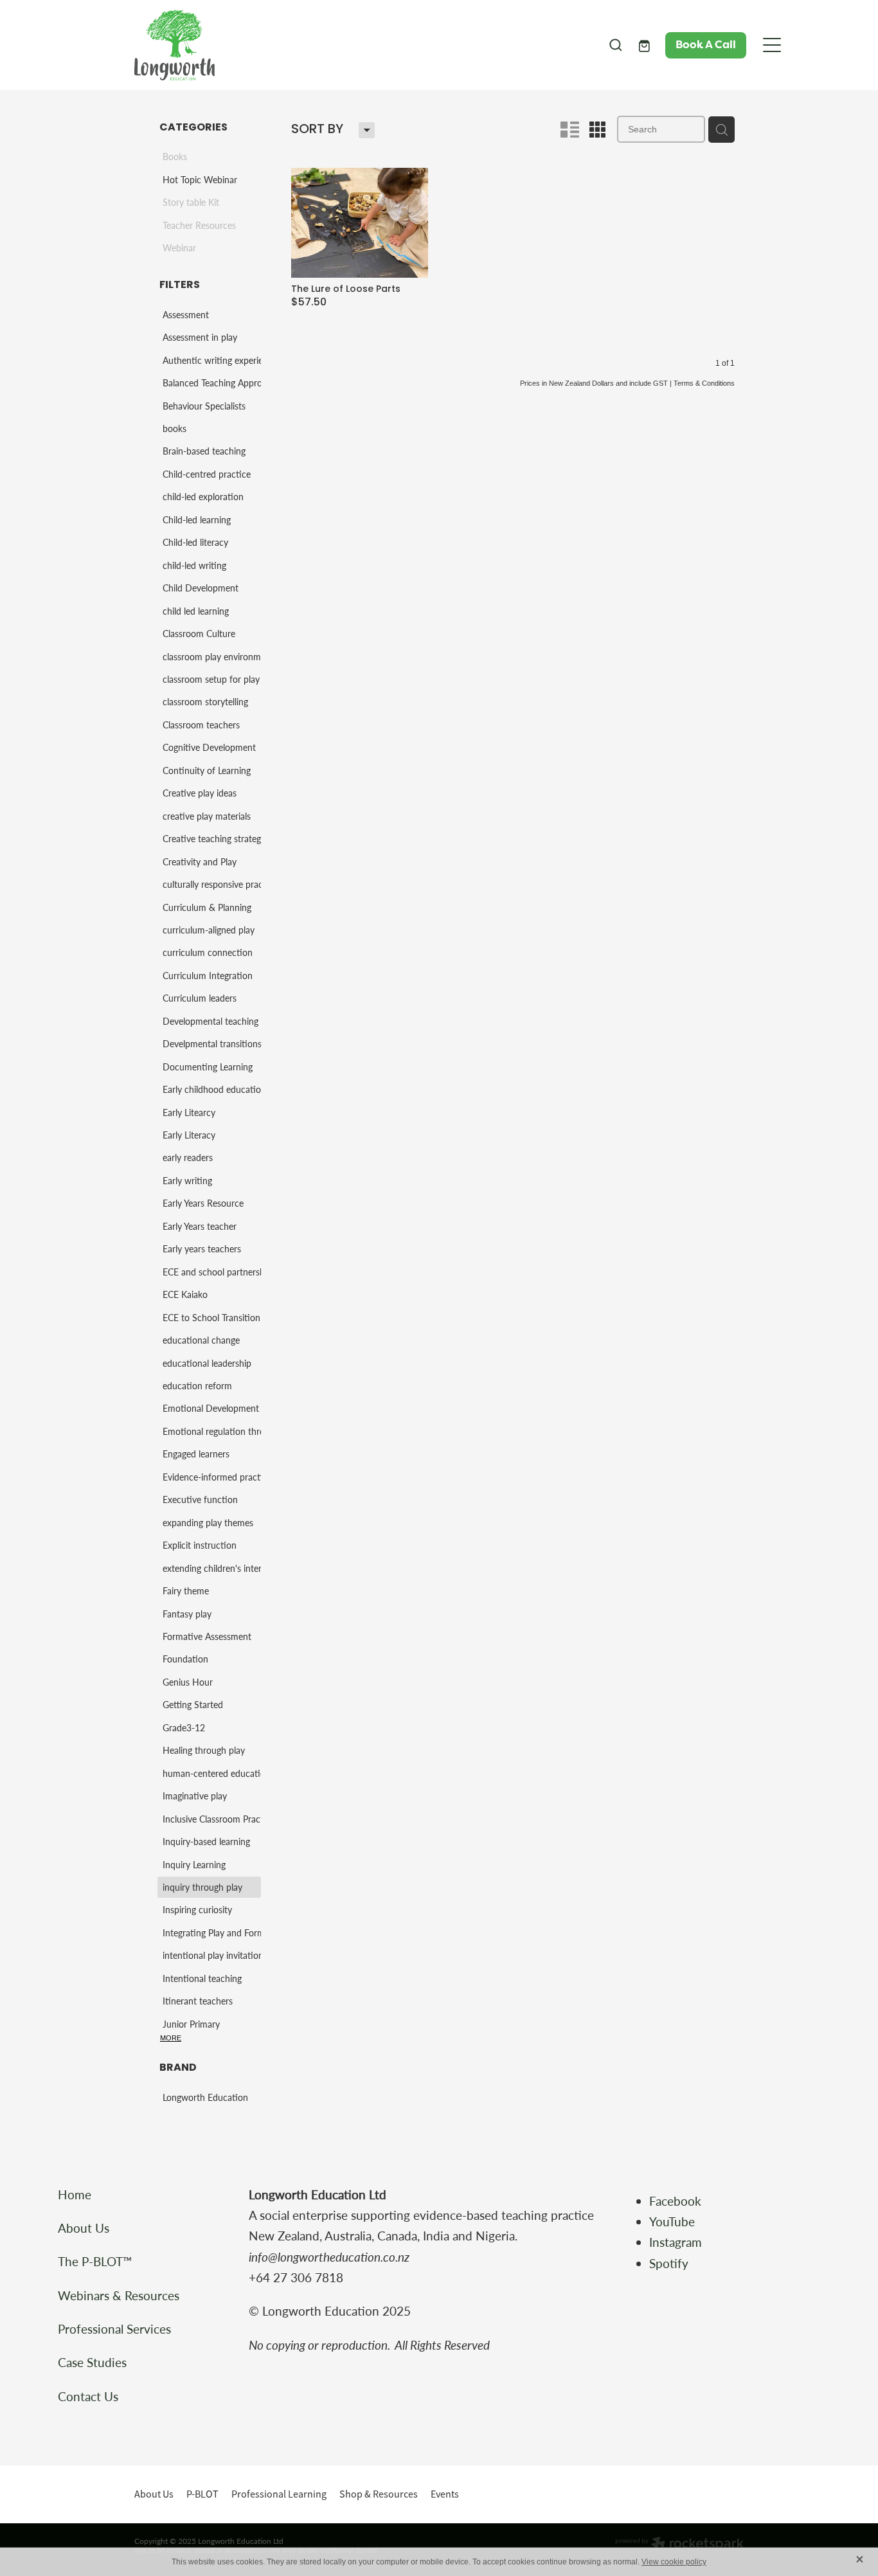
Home (75, 2194)
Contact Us (88, 2396)
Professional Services (114, 2329)
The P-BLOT (90, 2261)
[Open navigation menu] (772, 45)
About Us (84, 2228)
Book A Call (706, 45)
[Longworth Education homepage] (363, 45)
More (171, 2038)
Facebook (675, 2201)
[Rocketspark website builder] (679, 2544)
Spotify (669, 2263)
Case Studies (92, 2362)
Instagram (677, 2242)
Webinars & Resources (119, 2295)
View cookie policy (674, 2562)
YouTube (672, 2221)
